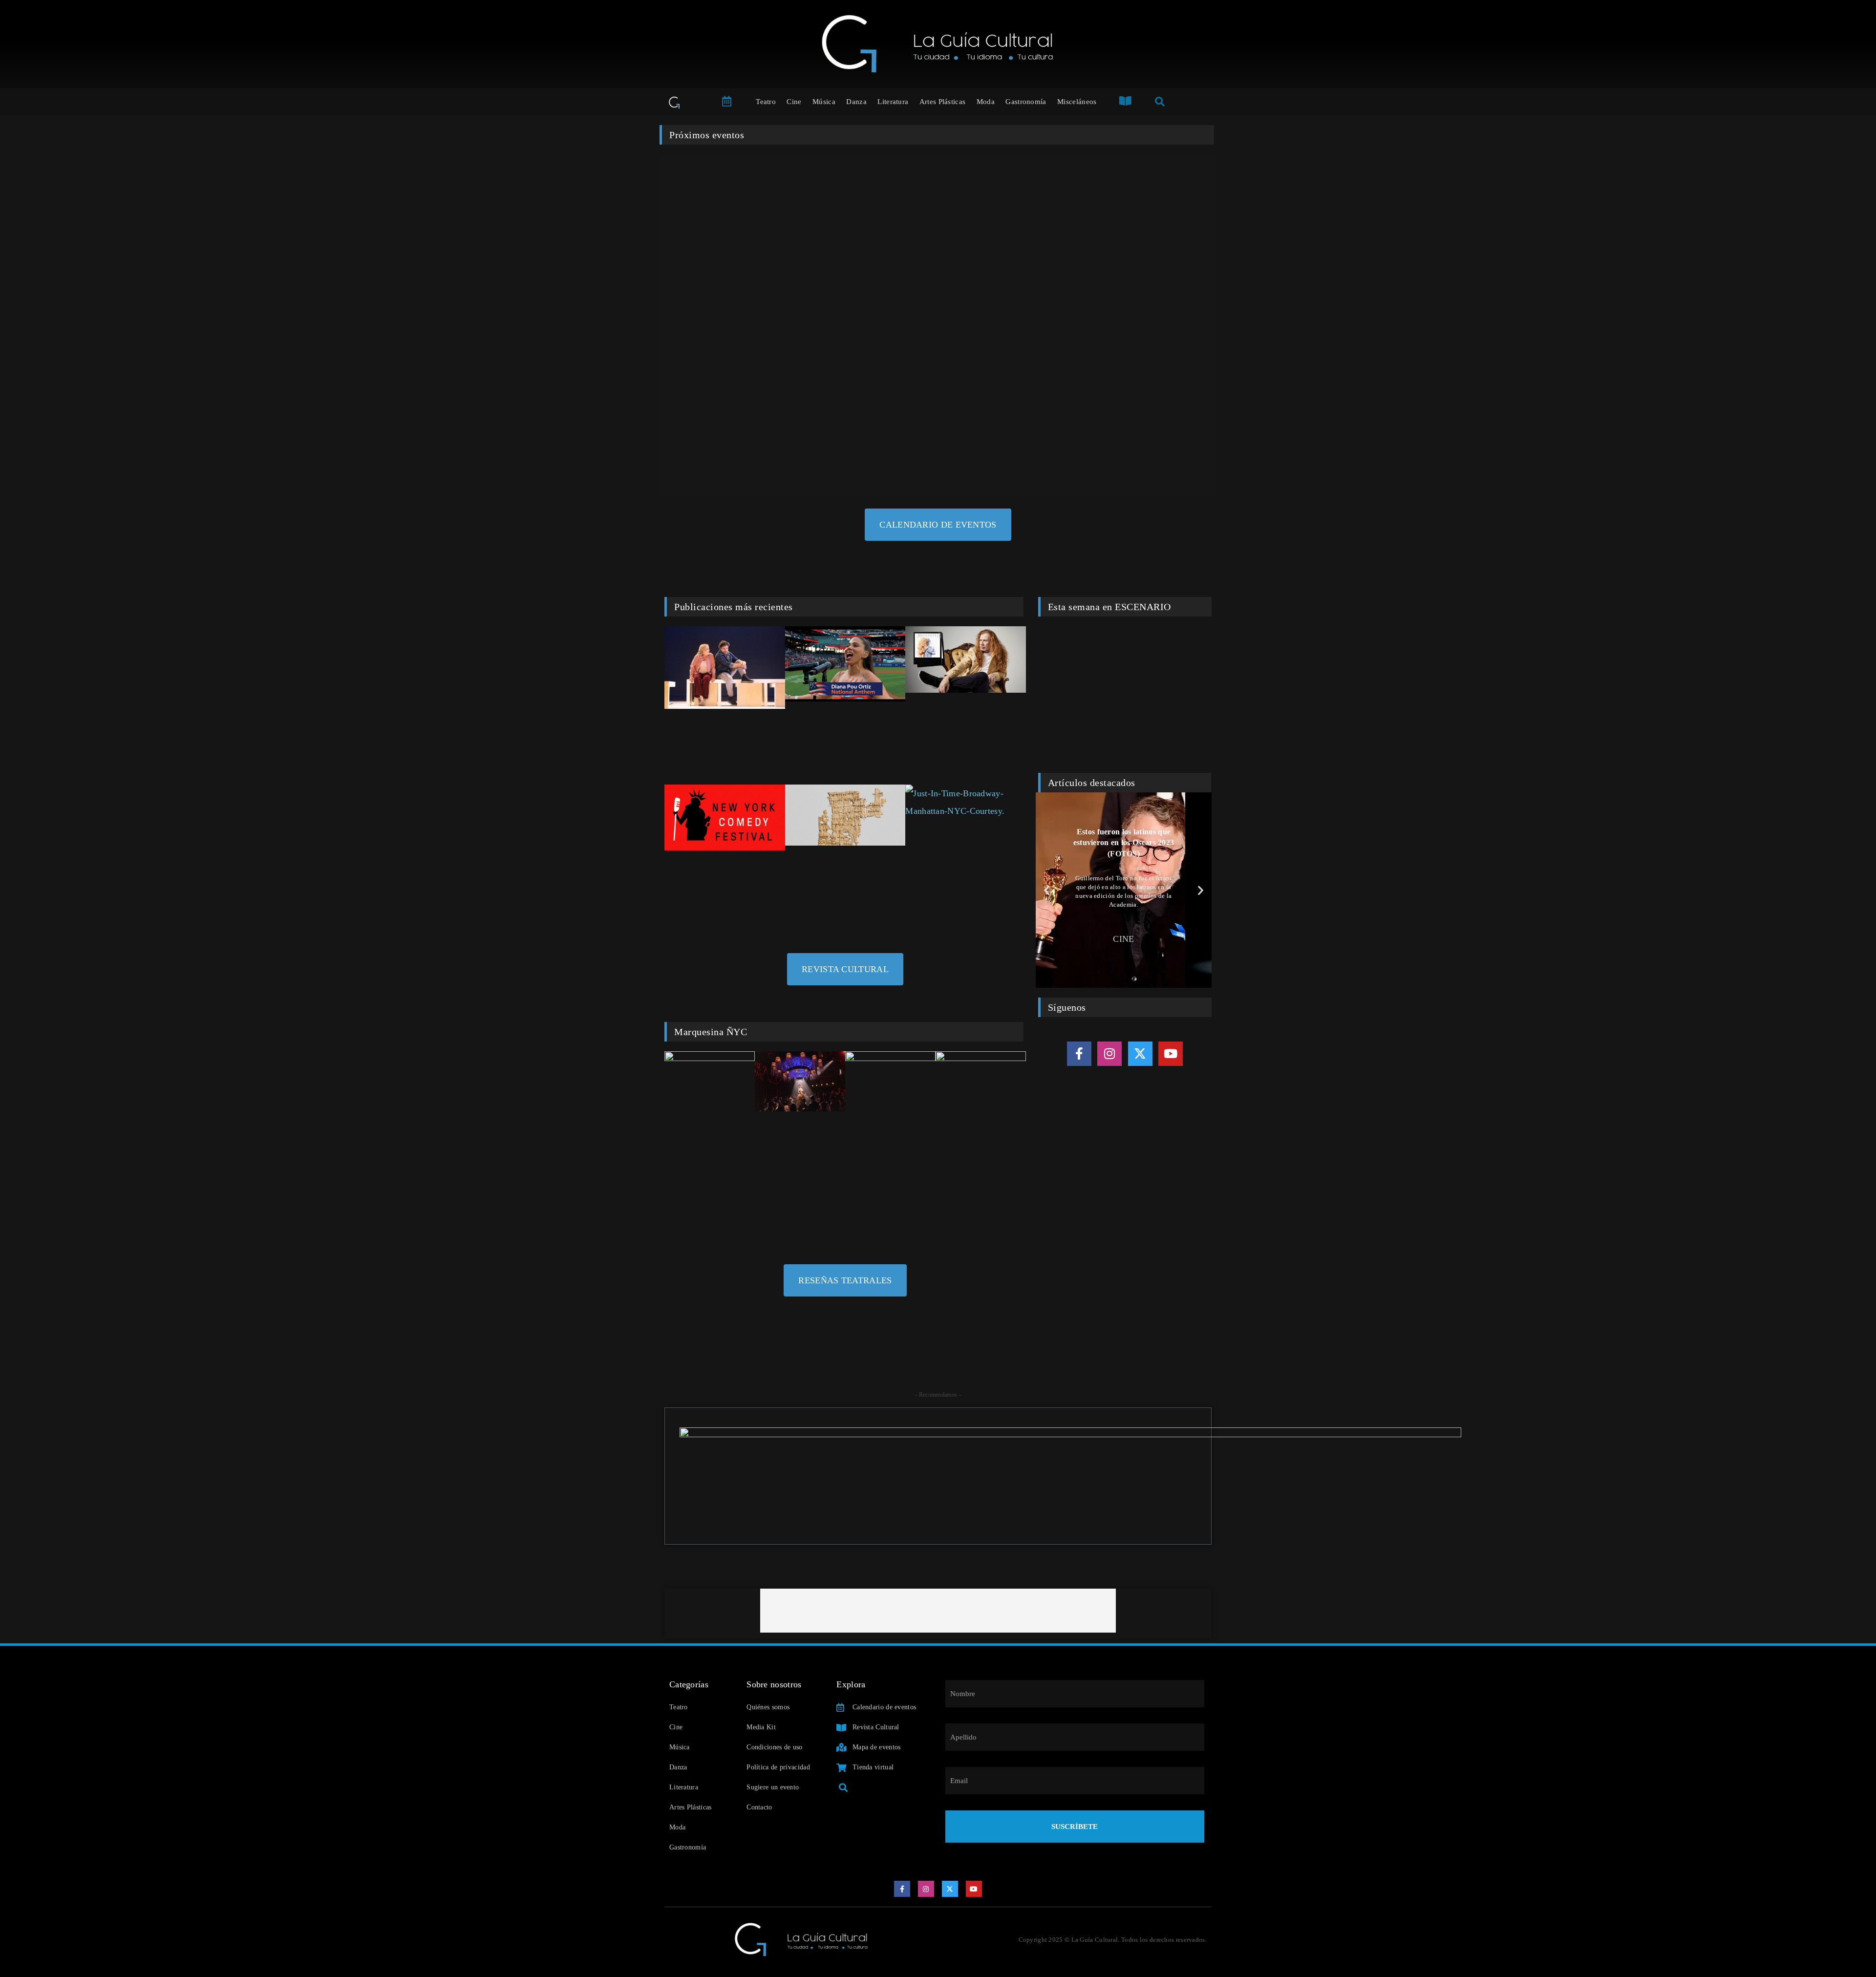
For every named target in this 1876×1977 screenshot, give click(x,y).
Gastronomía (1026, 102)
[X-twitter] (1140, 1054)
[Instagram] (1109, 1054)
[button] (1047, 890)
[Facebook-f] (1079, 1054)
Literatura (893, 102)
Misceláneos (1077, 102)
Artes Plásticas (943, 102)
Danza (856, 102)
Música (824, 102)
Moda (986, 102)
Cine (794, 102)
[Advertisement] (938, 1611)
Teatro (766, 102)
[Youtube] (1171, 1054)
